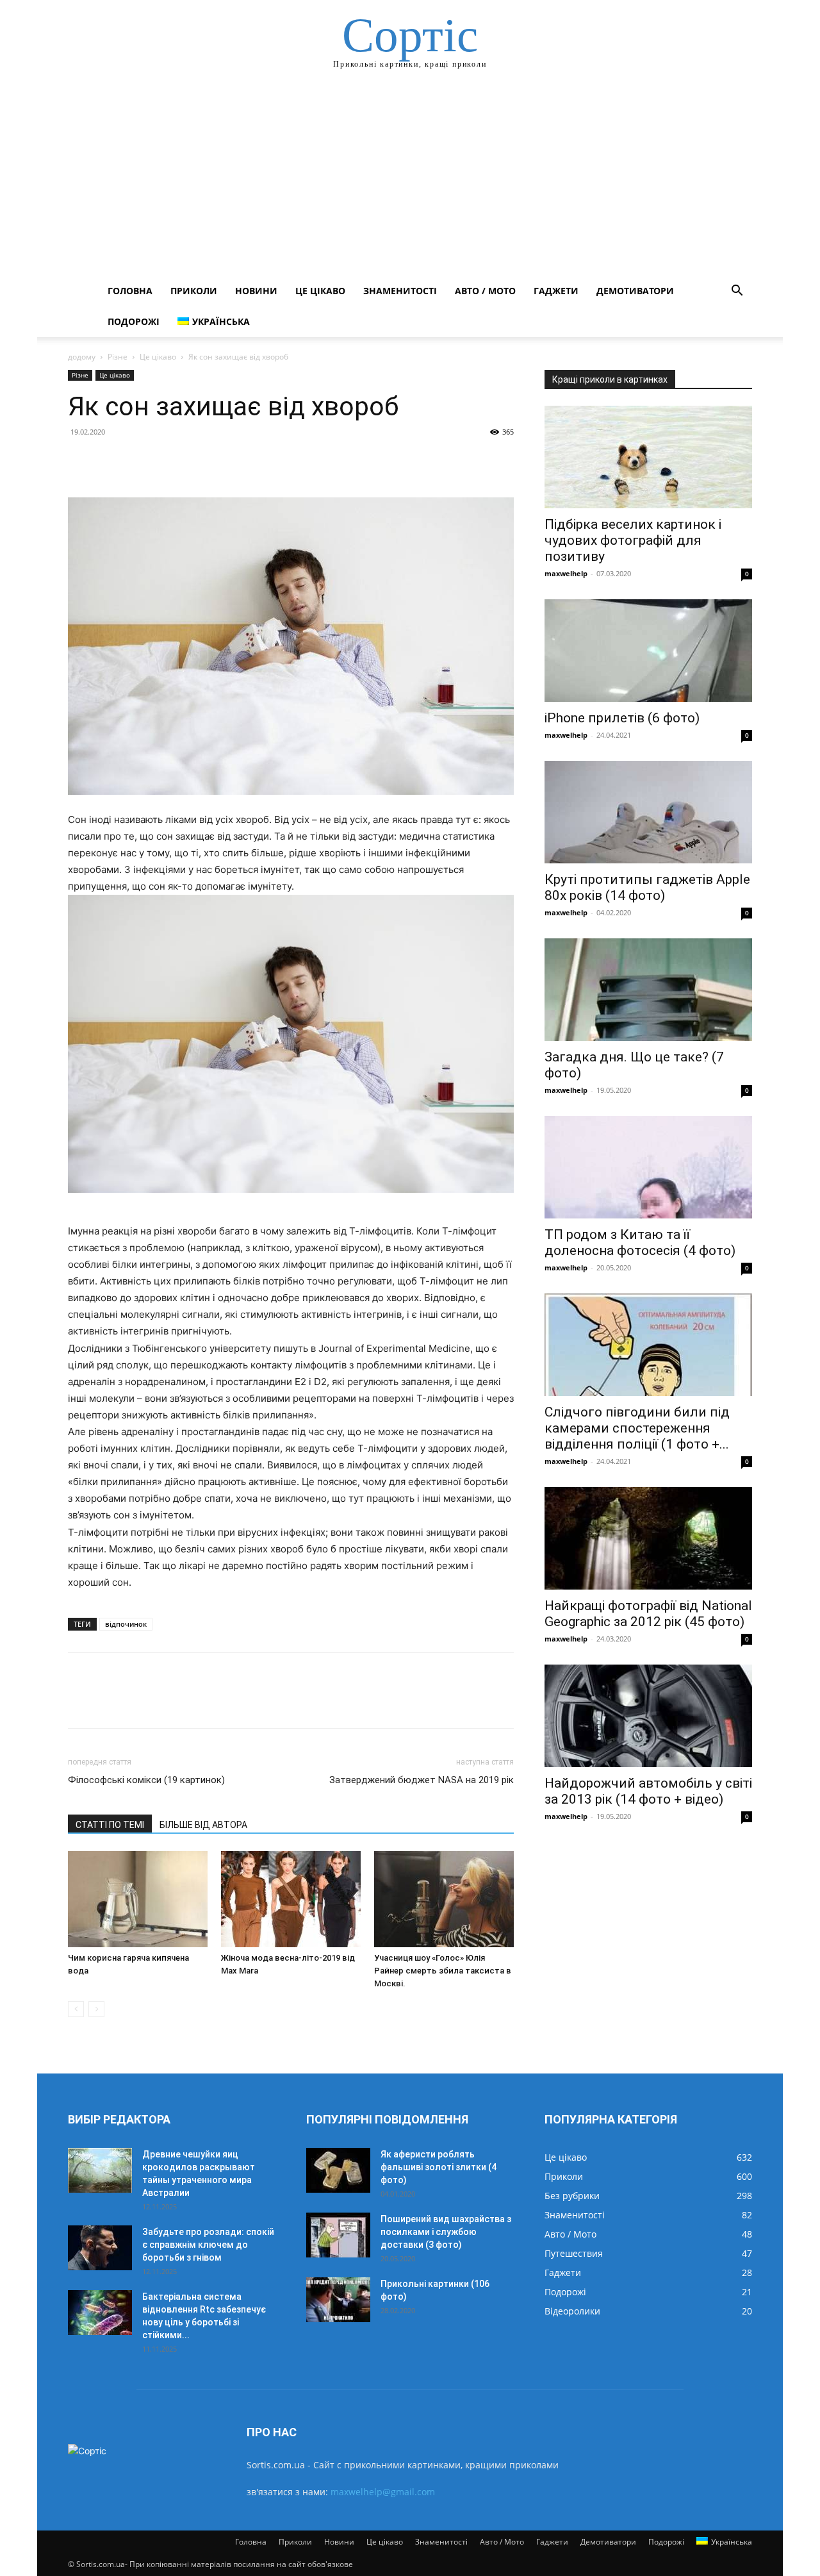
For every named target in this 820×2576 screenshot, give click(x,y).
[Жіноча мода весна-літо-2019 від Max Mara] (291, 1899)
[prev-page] (76, 2009)
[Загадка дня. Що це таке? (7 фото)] (648, 990)
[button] (737, 292)
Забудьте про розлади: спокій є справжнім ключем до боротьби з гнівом (208, 2245)
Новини (256, 291)
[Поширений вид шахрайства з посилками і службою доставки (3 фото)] (338, 2235)
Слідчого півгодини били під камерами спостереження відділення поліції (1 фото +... (637, 1428)
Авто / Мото (485, 291)
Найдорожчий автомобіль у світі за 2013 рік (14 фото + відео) (648, 1791)
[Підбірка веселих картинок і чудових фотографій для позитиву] (648, 457)
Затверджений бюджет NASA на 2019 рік (422, 1780)
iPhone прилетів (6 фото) (622, 718)
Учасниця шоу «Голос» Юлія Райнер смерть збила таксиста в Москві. (443, 1971)
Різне (118, 357)
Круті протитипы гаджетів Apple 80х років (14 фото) (647, 887)
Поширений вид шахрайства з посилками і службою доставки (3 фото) (446, 2232)
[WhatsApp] (169, 461)
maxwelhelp (566, 573)
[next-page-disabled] (96, 2009)
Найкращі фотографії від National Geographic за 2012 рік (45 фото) (648, 1614)
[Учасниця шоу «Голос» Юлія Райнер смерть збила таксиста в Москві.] (444, 1899)
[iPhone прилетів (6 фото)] (648, 651)
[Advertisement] (410, 179)
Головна (130, 291)
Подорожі (134, 321)
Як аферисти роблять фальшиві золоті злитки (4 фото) (439, 2167)
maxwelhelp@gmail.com (383, 2492)
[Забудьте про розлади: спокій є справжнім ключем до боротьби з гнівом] (100, 2248)
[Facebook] (81, 461)
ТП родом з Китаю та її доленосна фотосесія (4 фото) (640, 1242)
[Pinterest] (140, 461)
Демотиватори (635, 291)
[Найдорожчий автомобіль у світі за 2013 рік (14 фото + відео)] (648, 1716)
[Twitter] (110, 461)
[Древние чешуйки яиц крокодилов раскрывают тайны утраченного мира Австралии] (100, 2170)
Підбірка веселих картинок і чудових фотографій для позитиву (633, 540)
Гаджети (556, 291)
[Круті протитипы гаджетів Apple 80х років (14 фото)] (648, 812)
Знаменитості (400, 291)
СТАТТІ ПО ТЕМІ (110, 1825)
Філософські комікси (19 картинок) (146, 1780)
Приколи (194, 291)
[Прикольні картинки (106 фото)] (338, 2300)
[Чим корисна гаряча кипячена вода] (138, 1899)
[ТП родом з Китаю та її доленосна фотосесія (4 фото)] (648, 1167)
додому (82, 357)
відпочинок (126, 1624)
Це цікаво (320, 291)
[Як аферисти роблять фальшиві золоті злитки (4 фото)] (338, 2170)
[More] (199, 461)
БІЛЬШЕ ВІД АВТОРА (203, 1825)
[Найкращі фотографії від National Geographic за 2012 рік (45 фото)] (648, 1538)
